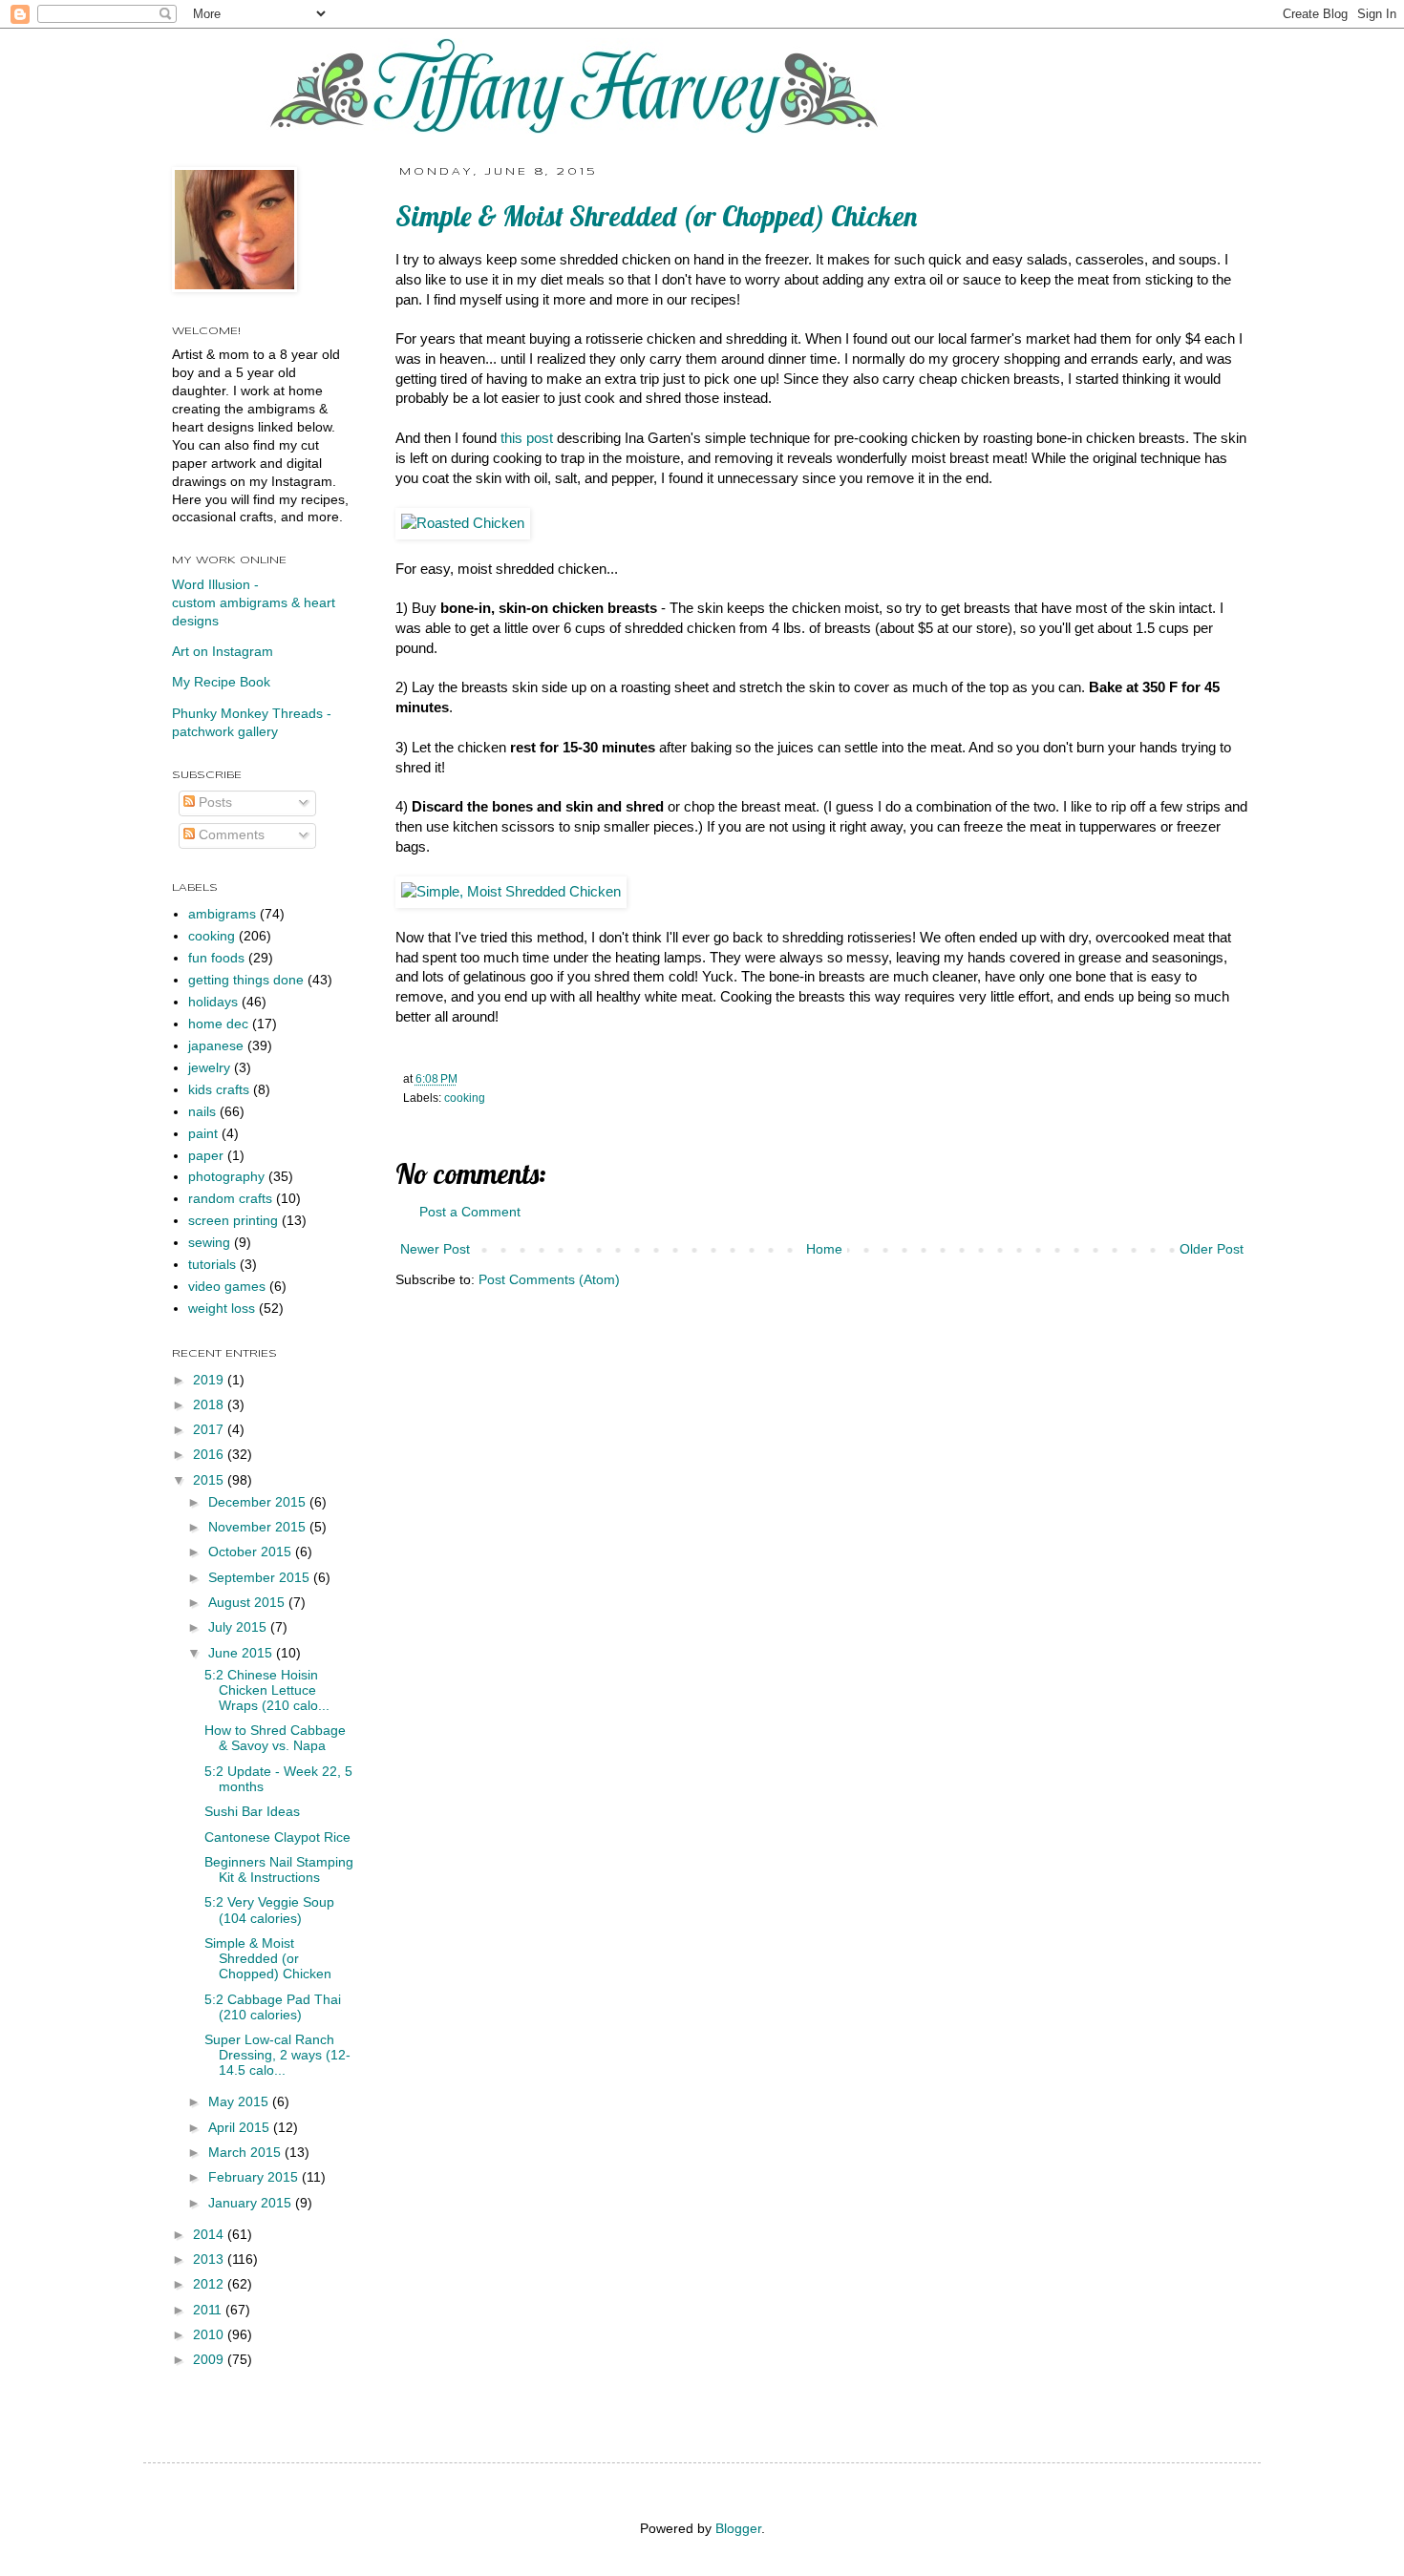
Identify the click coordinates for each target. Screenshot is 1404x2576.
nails (202, 1112)
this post (527, 438)
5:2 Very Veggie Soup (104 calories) (269, 1910)
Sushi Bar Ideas (252, 1812)
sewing (209, 1243)
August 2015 (248, 1603)
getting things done (246, 980)
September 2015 (261, 1578)
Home (824, 1249)
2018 (210, 1405)
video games (227, 1287)
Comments (230, 835)
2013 (210, 2259)
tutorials (212, 1265)
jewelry (209, 1068)
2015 (210, 1480)
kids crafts (219, 1090)
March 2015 (246, 2153)
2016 (210, 1455)
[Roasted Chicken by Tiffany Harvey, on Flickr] (463, 523)
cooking (465, 1098)
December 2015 (259, 1502)
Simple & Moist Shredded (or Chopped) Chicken (268, 1959)
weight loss (222, 1309)
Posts (213, 802)
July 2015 (239, 1627)
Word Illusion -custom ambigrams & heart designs (254, 603)
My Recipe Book (221, 682)
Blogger (738, 2529)
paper (206, 1156)
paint (203, 1134)
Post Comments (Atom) (549, 1280)
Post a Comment (470, 1212)
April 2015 (241, 2128)
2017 (210, 1430)
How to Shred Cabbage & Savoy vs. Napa (275, 1738)
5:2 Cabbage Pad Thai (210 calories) (273, 2007)
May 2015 (240, 2102)
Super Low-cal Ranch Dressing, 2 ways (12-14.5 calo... (277, 2055)
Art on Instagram (223, 652)
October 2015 (252, 1552)
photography (226, 1177)
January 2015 (252, 2203)
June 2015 (242, 1653)
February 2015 (255, 2177)
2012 (210, 2284)
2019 (210, 1380)
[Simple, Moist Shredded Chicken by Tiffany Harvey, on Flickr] (511, 892)
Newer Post (435, 1249)
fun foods (216, 958)
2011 (209, 2310)
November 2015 (259, 1527)
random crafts (230, 1199)
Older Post (1212, 1249)
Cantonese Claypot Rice (277, 1837)
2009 (210, 2360)
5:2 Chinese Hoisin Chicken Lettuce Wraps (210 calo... (267, 1690)
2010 (210, 2335)
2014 (210, 2235)
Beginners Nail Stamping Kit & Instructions (279, 1870)
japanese (216, 1046)
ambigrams (222, 914)
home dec (218, 1024)
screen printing (233, 1221)
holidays (213, 1002)
